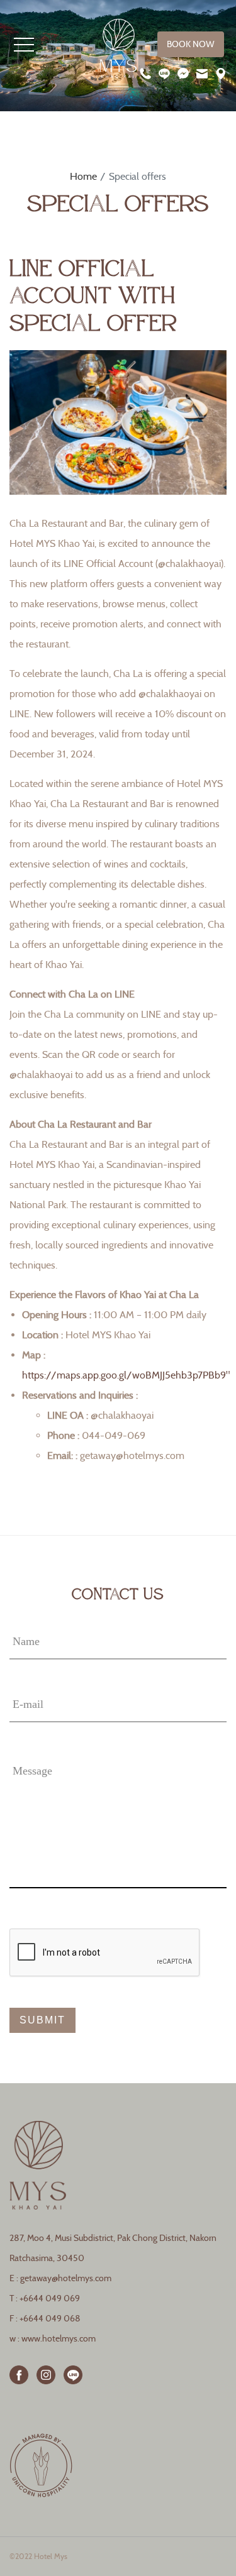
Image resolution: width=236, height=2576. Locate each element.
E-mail (28, 1704)
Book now (191, 44)
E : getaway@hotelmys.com (60, 2278)
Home (83, 176)
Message (32, 1771)
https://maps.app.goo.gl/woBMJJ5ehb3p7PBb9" (126, 1375)
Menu (24, 45)
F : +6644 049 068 (45, 2319)
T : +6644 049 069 (45, 2298)
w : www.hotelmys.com (53, 2339)
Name (26, 1641)
